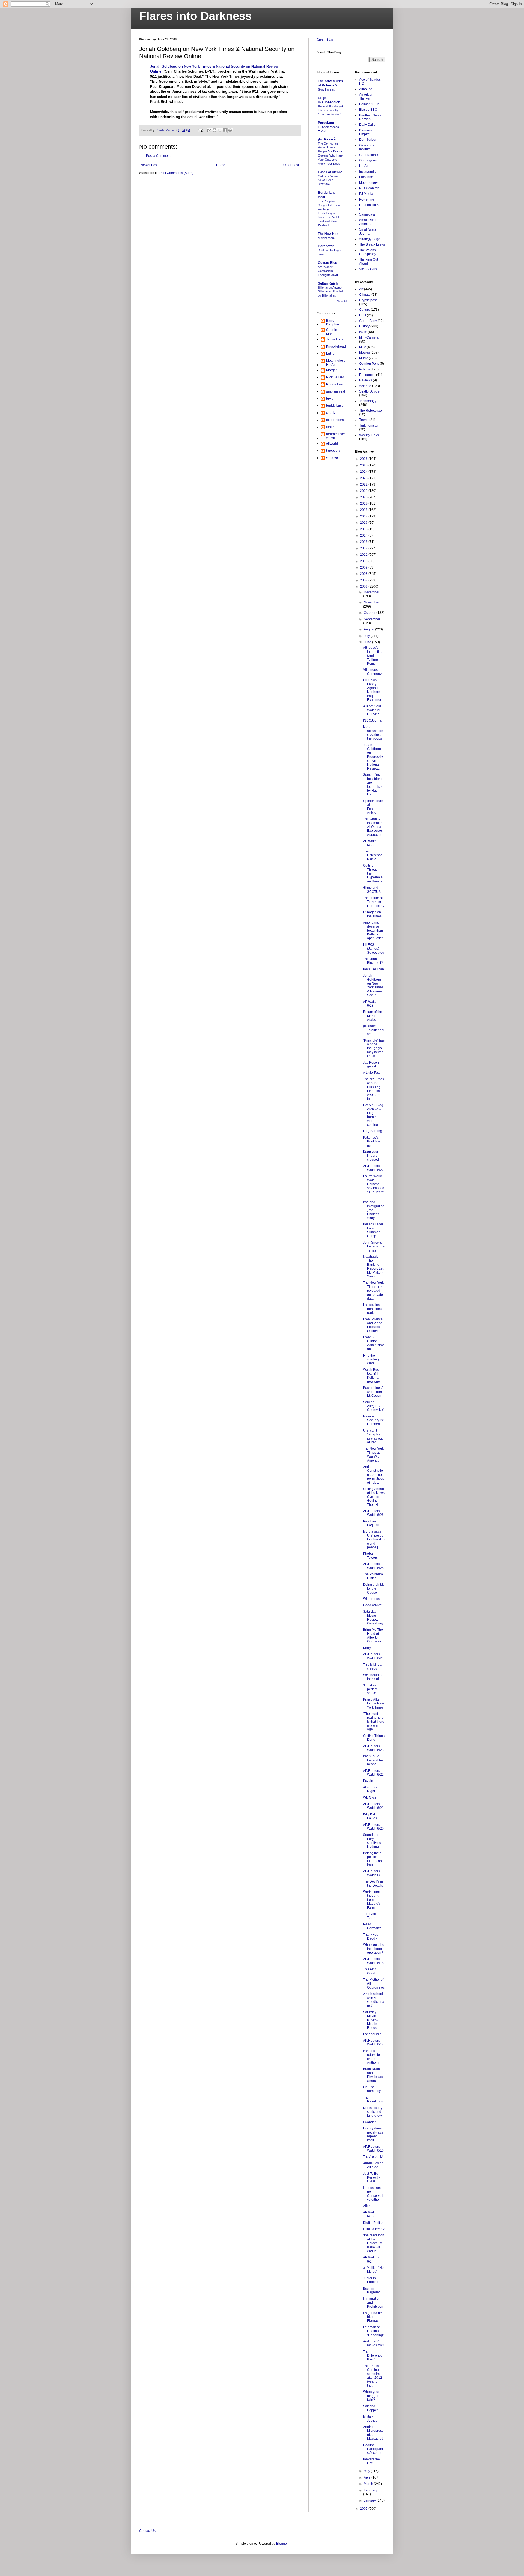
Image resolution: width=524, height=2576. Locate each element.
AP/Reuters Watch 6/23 (373, 1748)
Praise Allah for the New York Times (373, 1703)
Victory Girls (368, 269)
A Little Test (371, 1073)
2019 (364, 504)
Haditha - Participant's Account (373, 2449)
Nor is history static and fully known (373, 2112)
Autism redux (327, 238)
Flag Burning (373, 1131)
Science (365, 386)
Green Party (368, 321)
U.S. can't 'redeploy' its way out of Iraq (373, 1436)
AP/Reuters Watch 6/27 (373, 1168)
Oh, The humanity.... (373, 2089)
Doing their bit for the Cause (373, 1589)
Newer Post (149, 165)
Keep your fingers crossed (371, 1156)
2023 (364, 478)
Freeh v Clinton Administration (374, 1343)
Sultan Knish (328, 283)
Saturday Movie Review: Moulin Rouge (371, 2020)
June (368, 642)
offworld (332, 444)
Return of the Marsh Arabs (373, 1016)
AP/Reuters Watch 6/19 (373, 1873)
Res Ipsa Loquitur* (372, 1523)
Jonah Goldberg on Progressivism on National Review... (373, 757)
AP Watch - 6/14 (371, 2259)
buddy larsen (336, 406)
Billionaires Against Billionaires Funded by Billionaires (330, 292)
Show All (342, 301)
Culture (365, 310)
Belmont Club (369, 104)
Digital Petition (374, 2223)
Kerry (367, 1648)
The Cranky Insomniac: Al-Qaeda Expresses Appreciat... (373, 827)
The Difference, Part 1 (373, 2356)
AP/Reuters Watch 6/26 (373, 1513)
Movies (364, 352)
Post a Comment (158, 156)
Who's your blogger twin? (371, 2396)
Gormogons (368, 160)
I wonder (369, 2122)
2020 (364, 497)
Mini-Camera (369, 337)
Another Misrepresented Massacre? (373, 2433)
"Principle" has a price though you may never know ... (374, 1048)
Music (364, 358)
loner (330, 427)
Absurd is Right (370, 1789)
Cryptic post (368, 300)
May (367, 2471)
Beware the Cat (371, 2461)
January (370, 2500)
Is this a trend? (374, 2229)
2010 (364, 561)
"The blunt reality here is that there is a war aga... (374, 1722)
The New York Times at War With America (373, 1454)
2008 (364, 574)
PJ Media (366, 194)
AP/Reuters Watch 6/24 (373, 1656)
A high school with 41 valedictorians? (374, 2000)
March (369, 2484)
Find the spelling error (371, 1359)
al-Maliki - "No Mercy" (373, 2270)
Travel (364, 420)
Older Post (291, 165)
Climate (365, 295)
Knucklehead (336, 346)
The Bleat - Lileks (372, 244)
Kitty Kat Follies (370, 1816)
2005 (364, 2509)
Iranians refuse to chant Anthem (371, 2057)
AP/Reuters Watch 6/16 (373, 2149)
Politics (364, 369)
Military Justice (370, 2418)
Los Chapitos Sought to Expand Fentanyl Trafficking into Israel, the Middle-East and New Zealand (330, 213)
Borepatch (326, 246)
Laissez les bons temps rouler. (374, 1309)
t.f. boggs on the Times (372, 914)
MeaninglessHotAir (336, 363)
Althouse (366, 89)
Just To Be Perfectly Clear (371, 2178)
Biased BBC (368, 110)
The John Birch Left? (373, 961)
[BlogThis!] (215, 130)
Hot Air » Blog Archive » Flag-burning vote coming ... (373, 1115)
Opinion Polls (369, 364)
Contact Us (325, 40)
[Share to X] (220, 130)
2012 (364, 548)
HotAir (364, 166)
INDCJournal (373, 720)
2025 (364, 465)
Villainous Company (372, 672)
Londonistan (372, 2034)
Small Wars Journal (368, 231)
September (372, 619)
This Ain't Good (370, 1971)
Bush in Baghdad (372, 2290)
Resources (367, 375)
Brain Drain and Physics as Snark (373, 2075)
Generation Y (369, 155)
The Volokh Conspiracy (368, 252)
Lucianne (366, 177)
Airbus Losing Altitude (373, 2165)
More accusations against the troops (373, 733)
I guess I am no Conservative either (373, 2194)
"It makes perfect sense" (370, 1689)
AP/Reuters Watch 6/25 (373, 1566)
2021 (364, 491)
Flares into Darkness (195, 16)
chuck (331, 413)
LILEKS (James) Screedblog (374, 949)
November (372, 602)
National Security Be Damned (373, 1420)
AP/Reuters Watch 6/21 (373, 1806)
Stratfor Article (369, 391)
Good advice (372, 1605)
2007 (364, 580)
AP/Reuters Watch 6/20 (373, 1827)
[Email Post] (200, 130)
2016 (364, 523)
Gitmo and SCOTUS (372, 890)
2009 (364, 567)
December (372, 592)
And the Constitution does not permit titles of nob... (373, 1475)
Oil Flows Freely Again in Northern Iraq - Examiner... (373, 690)
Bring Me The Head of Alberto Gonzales (373, 1636)
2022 (364, 484)
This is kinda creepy (372, 1667)
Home (221, 165)
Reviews (366, 380)
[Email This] (209, 130)
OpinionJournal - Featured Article (373, 807)
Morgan (332, 370)
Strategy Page (370, 239)
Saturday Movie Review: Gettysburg (373, 1618)
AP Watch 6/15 (370, 2214)
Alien (367, 2206)
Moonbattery (368, 183)
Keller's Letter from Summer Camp (373, 1230)
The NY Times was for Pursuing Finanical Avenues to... (373, 1089)
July (367, 636)
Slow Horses (326, 89)
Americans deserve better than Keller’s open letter (373, 931)
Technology (368, 401)
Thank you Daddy (371, 1937)
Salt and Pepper (370, 2408)
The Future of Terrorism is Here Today (374, 902)
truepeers (333, 451)
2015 (364, 529)
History (364, 326)
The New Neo (328, 234)
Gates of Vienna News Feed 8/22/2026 (329, 180)
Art (361, 289)
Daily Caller (368, 125)
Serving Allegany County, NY (373, 1406)
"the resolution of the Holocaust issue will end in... (374, 2243)
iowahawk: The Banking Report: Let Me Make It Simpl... (373, 1267)
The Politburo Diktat (373, 1576)
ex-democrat (335, 420)
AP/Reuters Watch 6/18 (373, 1961)
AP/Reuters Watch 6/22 (373, 1773)
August (369, 629)
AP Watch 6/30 (370, 843)
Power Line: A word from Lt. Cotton (373, 1392)
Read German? (372, 1926)
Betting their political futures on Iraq (372, 1859)
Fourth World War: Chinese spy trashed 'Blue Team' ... (374, 1186)
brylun (331, 399)
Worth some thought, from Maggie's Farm (372, 1900)
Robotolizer (335, 384)
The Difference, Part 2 (373, 855)
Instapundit (367, 172)
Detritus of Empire (367, 132)
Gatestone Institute (367, 147)
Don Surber (368, 140)
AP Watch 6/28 (370, 1004)
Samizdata (367, 214)
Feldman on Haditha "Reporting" (373, 2331)
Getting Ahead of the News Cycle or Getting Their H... (374, 1497)
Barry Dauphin (333, 322)
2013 (364, 542)
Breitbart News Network (370, 117)
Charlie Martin (332, 332)
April (368, 2478)
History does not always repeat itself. (373, 2134)
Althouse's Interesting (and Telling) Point (373, 656)
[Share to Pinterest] (230, 130)
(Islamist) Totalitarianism (374, 1030)
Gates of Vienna (330, 172)
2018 (364, 510)
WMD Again (372, 1798)
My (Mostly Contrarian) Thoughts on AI (328, 271)
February (370, 2490)
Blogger (282, 2544)
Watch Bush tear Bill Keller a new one (372, 1376)
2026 (364, 459)
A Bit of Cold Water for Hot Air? (372, 710)
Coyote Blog (327, 263)
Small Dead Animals (368, 222)
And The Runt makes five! (373, 2343)
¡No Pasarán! (328, 139)
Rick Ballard (335, 377)
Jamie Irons (335, 339)
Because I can (373, 969)
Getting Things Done (374, 1738)
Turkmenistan (369, 426)
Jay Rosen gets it (371, 1064)
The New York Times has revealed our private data (373, 1291)
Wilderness (371, 1599)
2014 (364, 535)
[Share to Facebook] (225, 130)
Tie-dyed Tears (370, 1916)
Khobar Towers (370, 1555)
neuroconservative (336, 436)
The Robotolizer (371, 411)
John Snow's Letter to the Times (374, 1247)
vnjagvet (332, 458)
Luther (331, 354)
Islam (363, 332)
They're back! (373, 2157)
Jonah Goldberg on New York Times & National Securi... (373, 985)
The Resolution (373, 2099)
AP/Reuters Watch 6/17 (373, 2042)
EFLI (363, 315)
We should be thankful (373, 1677)
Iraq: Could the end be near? (373, 1760)
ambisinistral (336, 391)
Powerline (367, 199)
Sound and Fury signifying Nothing (372, 1841)
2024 (364, 472)
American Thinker (366, 97)
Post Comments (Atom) (176, 173)
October (370, 613)
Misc (363, 347)
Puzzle (368, 1781)
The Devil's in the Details (373, 1883)
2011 (364, 555)
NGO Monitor (369, 188)
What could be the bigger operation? (374, 1949)
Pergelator (326, 123)
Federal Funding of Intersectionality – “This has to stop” (330, 110)
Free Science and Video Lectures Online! (373, 1325)
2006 (364, 587)
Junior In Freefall (371, 2280)
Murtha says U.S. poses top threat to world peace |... (374, 1539)
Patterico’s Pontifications (373, 1142)
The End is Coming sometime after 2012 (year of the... (373, 2376)
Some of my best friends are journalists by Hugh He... (374, 785)
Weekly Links (369, 435)
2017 (364, 516)
